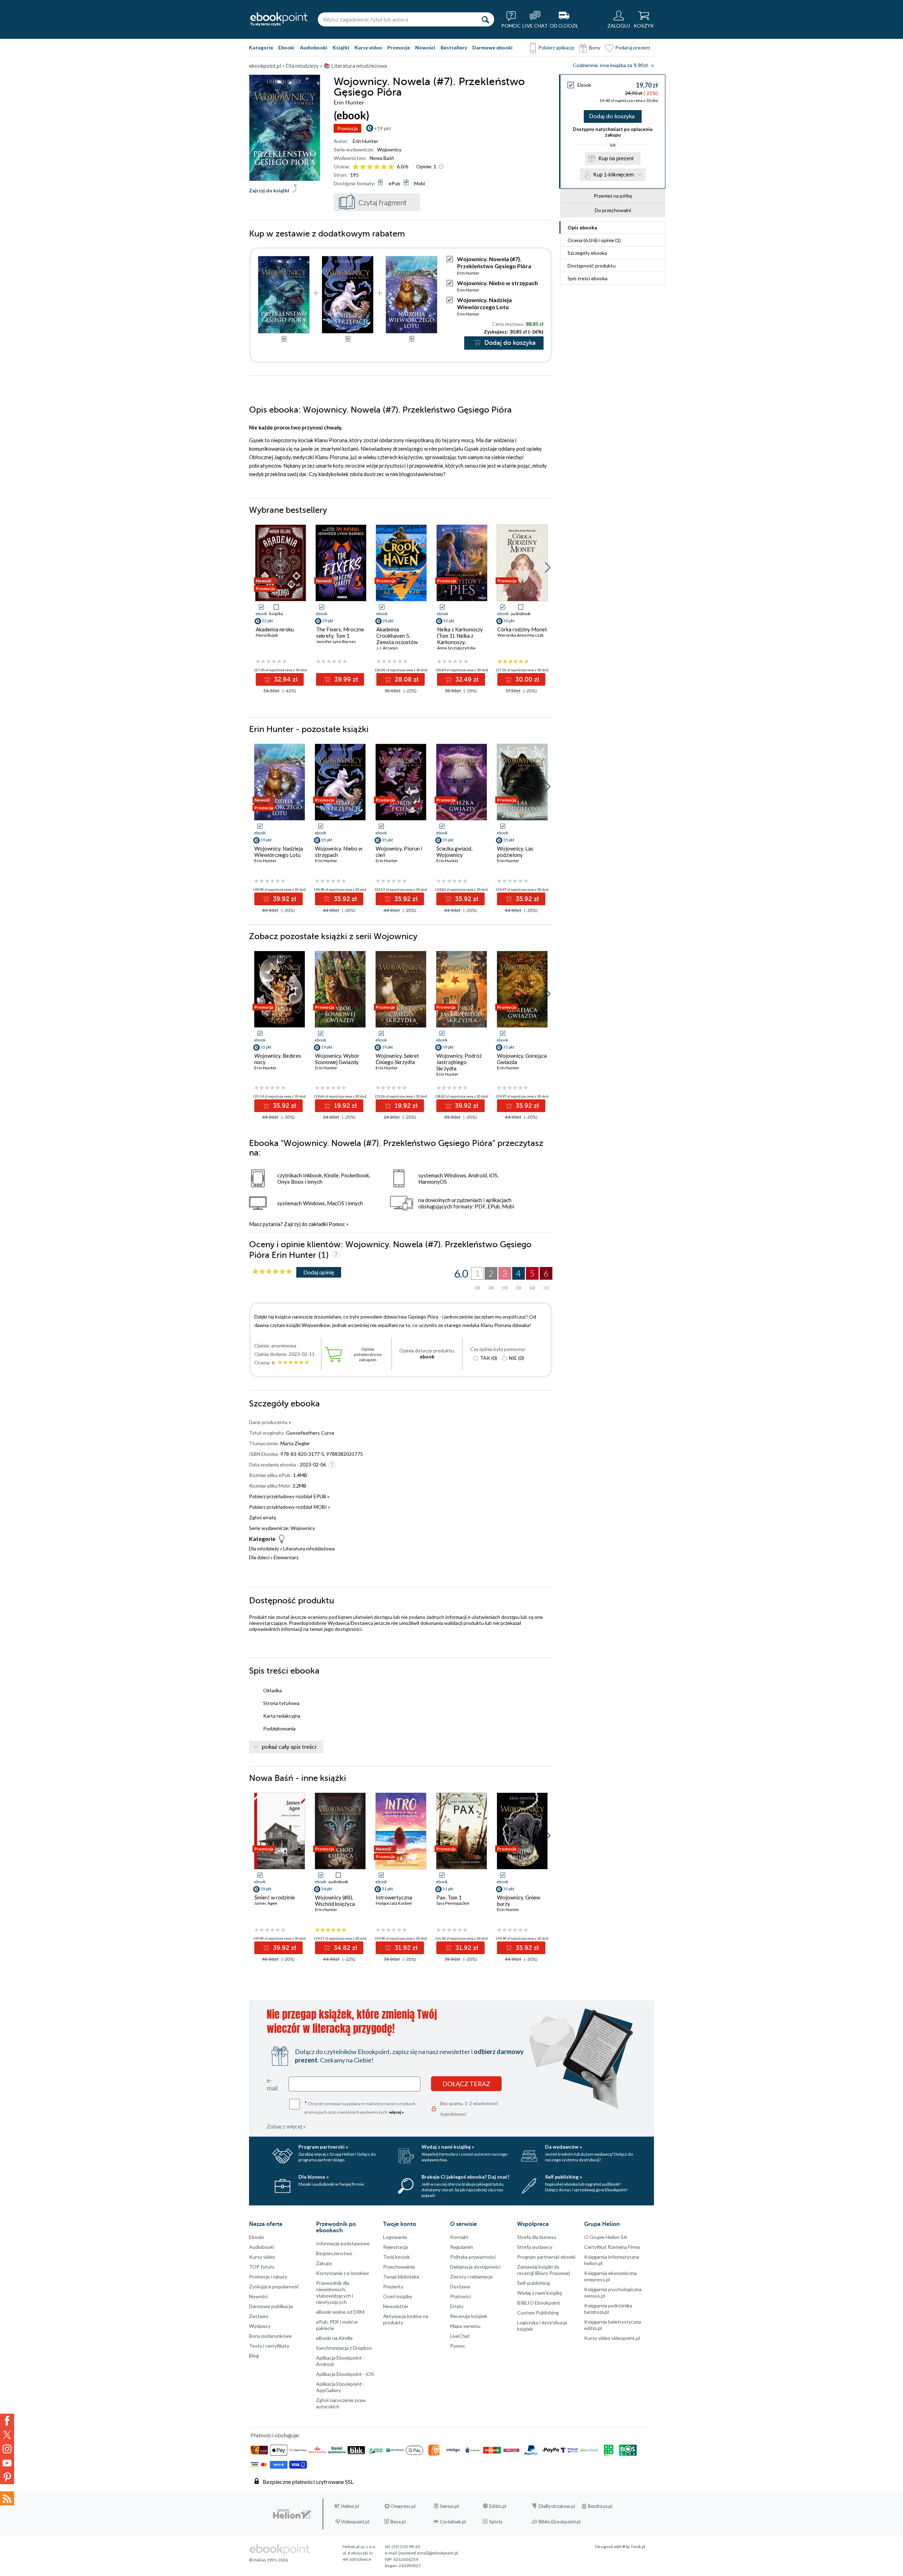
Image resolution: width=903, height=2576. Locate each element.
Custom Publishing (538, 2313)
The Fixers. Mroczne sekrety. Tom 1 (340, 632)
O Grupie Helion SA (606, 2237)
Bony (595, 47)
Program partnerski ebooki (546, 2257)
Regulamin (462, 2247)
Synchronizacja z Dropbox (344, 2348)
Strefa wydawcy (535, 2247)
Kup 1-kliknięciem (614, 175)
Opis (582, 227)
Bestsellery (454, 47)
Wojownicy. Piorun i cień (399, 852)
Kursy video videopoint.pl (612, 2338)
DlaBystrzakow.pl (557, 2506)
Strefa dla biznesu (537, 2237)
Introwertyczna (394, 1897)
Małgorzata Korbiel (394, 1903)
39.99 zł (345, 679)
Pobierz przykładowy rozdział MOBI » (290, 1507)
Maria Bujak (267, 635)
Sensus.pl (449, 2506)
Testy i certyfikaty (269, 2346)
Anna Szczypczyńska (456, 648)
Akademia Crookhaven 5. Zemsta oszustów (397, 636)
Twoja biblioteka (401, 2277)
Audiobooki (314, 47)
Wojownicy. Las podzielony (515, 852)
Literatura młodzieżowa (309, 1548)
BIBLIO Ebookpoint (539, 2303)
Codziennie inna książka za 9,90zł (610, 65)
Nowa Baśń (382, 158)
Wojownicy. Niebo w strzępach (498, 283)
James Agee (266, 1903)
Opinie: (426, 166)
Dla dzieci (259, 1557)
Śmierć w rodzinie (275, 1897)
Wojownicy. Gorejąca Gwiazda (522, 1059)
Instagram (7, 2449)
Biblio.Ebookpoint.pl (560, 2522)
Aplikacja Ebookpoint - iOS (345, 2374)
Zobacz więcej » (286, 2126)
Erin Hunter (365, 141)
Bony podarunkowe (270, 2336)
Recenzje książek (469, 2316)
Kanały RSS (7, 2498)
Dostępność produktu (592, 266)
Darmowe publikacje (271, 2306)
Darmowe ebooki (492, 47)
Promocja (347, 128)
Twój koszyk (396, 2257)
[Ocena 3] (370, 167)
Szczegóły (587, 253)
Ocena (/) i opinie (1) (594, 240)
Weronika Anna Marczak (520, 635)
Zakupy (324, 2263)
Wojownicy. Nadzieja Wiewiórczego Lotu (484, 303)
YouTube (7, 2463)
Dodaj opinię (319, 1272)
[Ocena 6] (391, 167)
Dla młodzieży (264, 1548)
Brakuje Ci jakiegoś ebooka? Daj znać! (465, 2177)
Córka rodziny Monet (522, 629)
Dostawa (460, 2286)
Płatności (460, 2296)
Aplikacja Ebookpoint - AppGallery (340, 2387)
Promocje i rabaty (268, 2277)
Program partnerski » (323, 2147)
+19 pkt (383, 128)
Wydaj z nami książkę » (448, 2147)
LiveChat (460, 2336)
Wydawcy (260, 2326)
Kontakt (459, 2237)
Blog (254, 2356)
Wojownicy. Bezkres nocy (278, 1059)
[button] (548, 568)
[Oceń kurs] (272, 1272)
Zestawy (259, 2316)
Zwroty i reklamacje (471, 2277)
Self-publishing (534, 2283)
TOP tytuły (262, 2267)
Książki (341, 47)
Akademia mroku (275, 629)
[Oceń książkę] (374, 166)
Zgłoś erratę (263, 1517)
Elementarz (286, 1557)
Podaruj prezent (633, 47)
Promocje (399, 47)
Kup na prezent (616, 158)
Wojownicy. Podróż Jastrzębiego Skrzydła (459, 1062)
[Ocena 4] (377, 167)
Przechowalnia (399, 2267)
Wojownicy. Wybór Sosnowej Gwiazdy (337, 1059)
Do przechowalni (613, 210)
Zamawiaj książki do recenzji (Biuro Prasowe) (544, 2270)
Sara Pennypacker (453, 1903)
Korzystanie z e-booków (343, 2273)
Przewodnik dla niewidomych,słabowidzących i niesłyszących (335, 2292)
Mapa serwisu (465, 2326)
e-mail (272, 2084)
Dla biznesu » (314, 2177)
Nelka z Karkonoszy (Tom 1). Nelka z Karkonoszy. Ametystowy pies (460, 639)
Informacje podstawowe (343, 2243)
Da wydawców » (563, 2147)
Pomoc (337, 1224)
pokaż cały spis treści (289, 1747)
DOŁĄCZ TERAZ (466, 2084)
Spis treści (587, 278)
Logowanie (395, 2237)
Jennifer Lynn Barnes (336, 641)
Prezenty (393, 2286)
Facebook (7, 2421)
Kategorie (261, 47)
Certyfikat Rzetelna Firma (612, 2247)
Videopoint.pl (355, 2522)
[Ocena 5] (384, 167)
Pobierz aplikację (556, 47)
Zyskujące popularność (274, 2286)
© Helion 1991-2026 (268, 2560)
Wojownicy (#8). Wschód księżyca (335, 1901)
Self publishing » (563, 2177)
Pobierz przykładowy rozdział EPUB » (289, 1496)
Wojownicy (389, 149)
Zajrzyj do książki (269, 190)
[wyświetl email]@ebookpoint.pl (428, 2553)
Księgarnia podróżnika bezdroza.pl (608, 2309)
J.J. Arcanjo (387, 648)
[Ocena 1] (356, 167)
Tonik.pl (638, 2547)
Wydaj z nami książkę (540, 2293)
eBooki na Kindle (334, 2338)
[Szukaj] (485, 19)
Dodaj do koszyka (612, 116)
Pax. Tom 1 (449, 1897)
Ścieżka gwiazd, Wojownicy (454, 852)
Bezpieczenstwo (334, 2253)
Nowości (425, 47)
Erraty (457, 2306)
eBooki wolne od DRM (340, 2312)
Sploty (496, 2522)
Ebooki (286, 47)
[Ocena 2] (363, 167)
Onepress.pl (403, 2506)
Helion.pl (350, 2506)
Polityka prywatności (473, 2257)
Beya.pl (398, 2522)
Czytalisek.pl (453, 2522)
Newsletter (396, 2306)
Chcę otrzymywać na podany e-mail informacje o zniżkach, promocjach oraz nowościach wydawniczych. (360, 2107)
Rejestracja (395, 2247)
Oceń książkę (398, 2296)
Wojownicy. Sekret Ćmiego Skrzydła (397, 1059)
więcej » (396, 2112)
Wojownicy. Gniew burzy (519, 1901)
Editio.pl (498, 2506)
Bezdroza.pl (600, 2506)
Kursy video (368, 47)
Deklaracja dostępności (475, 2267)
